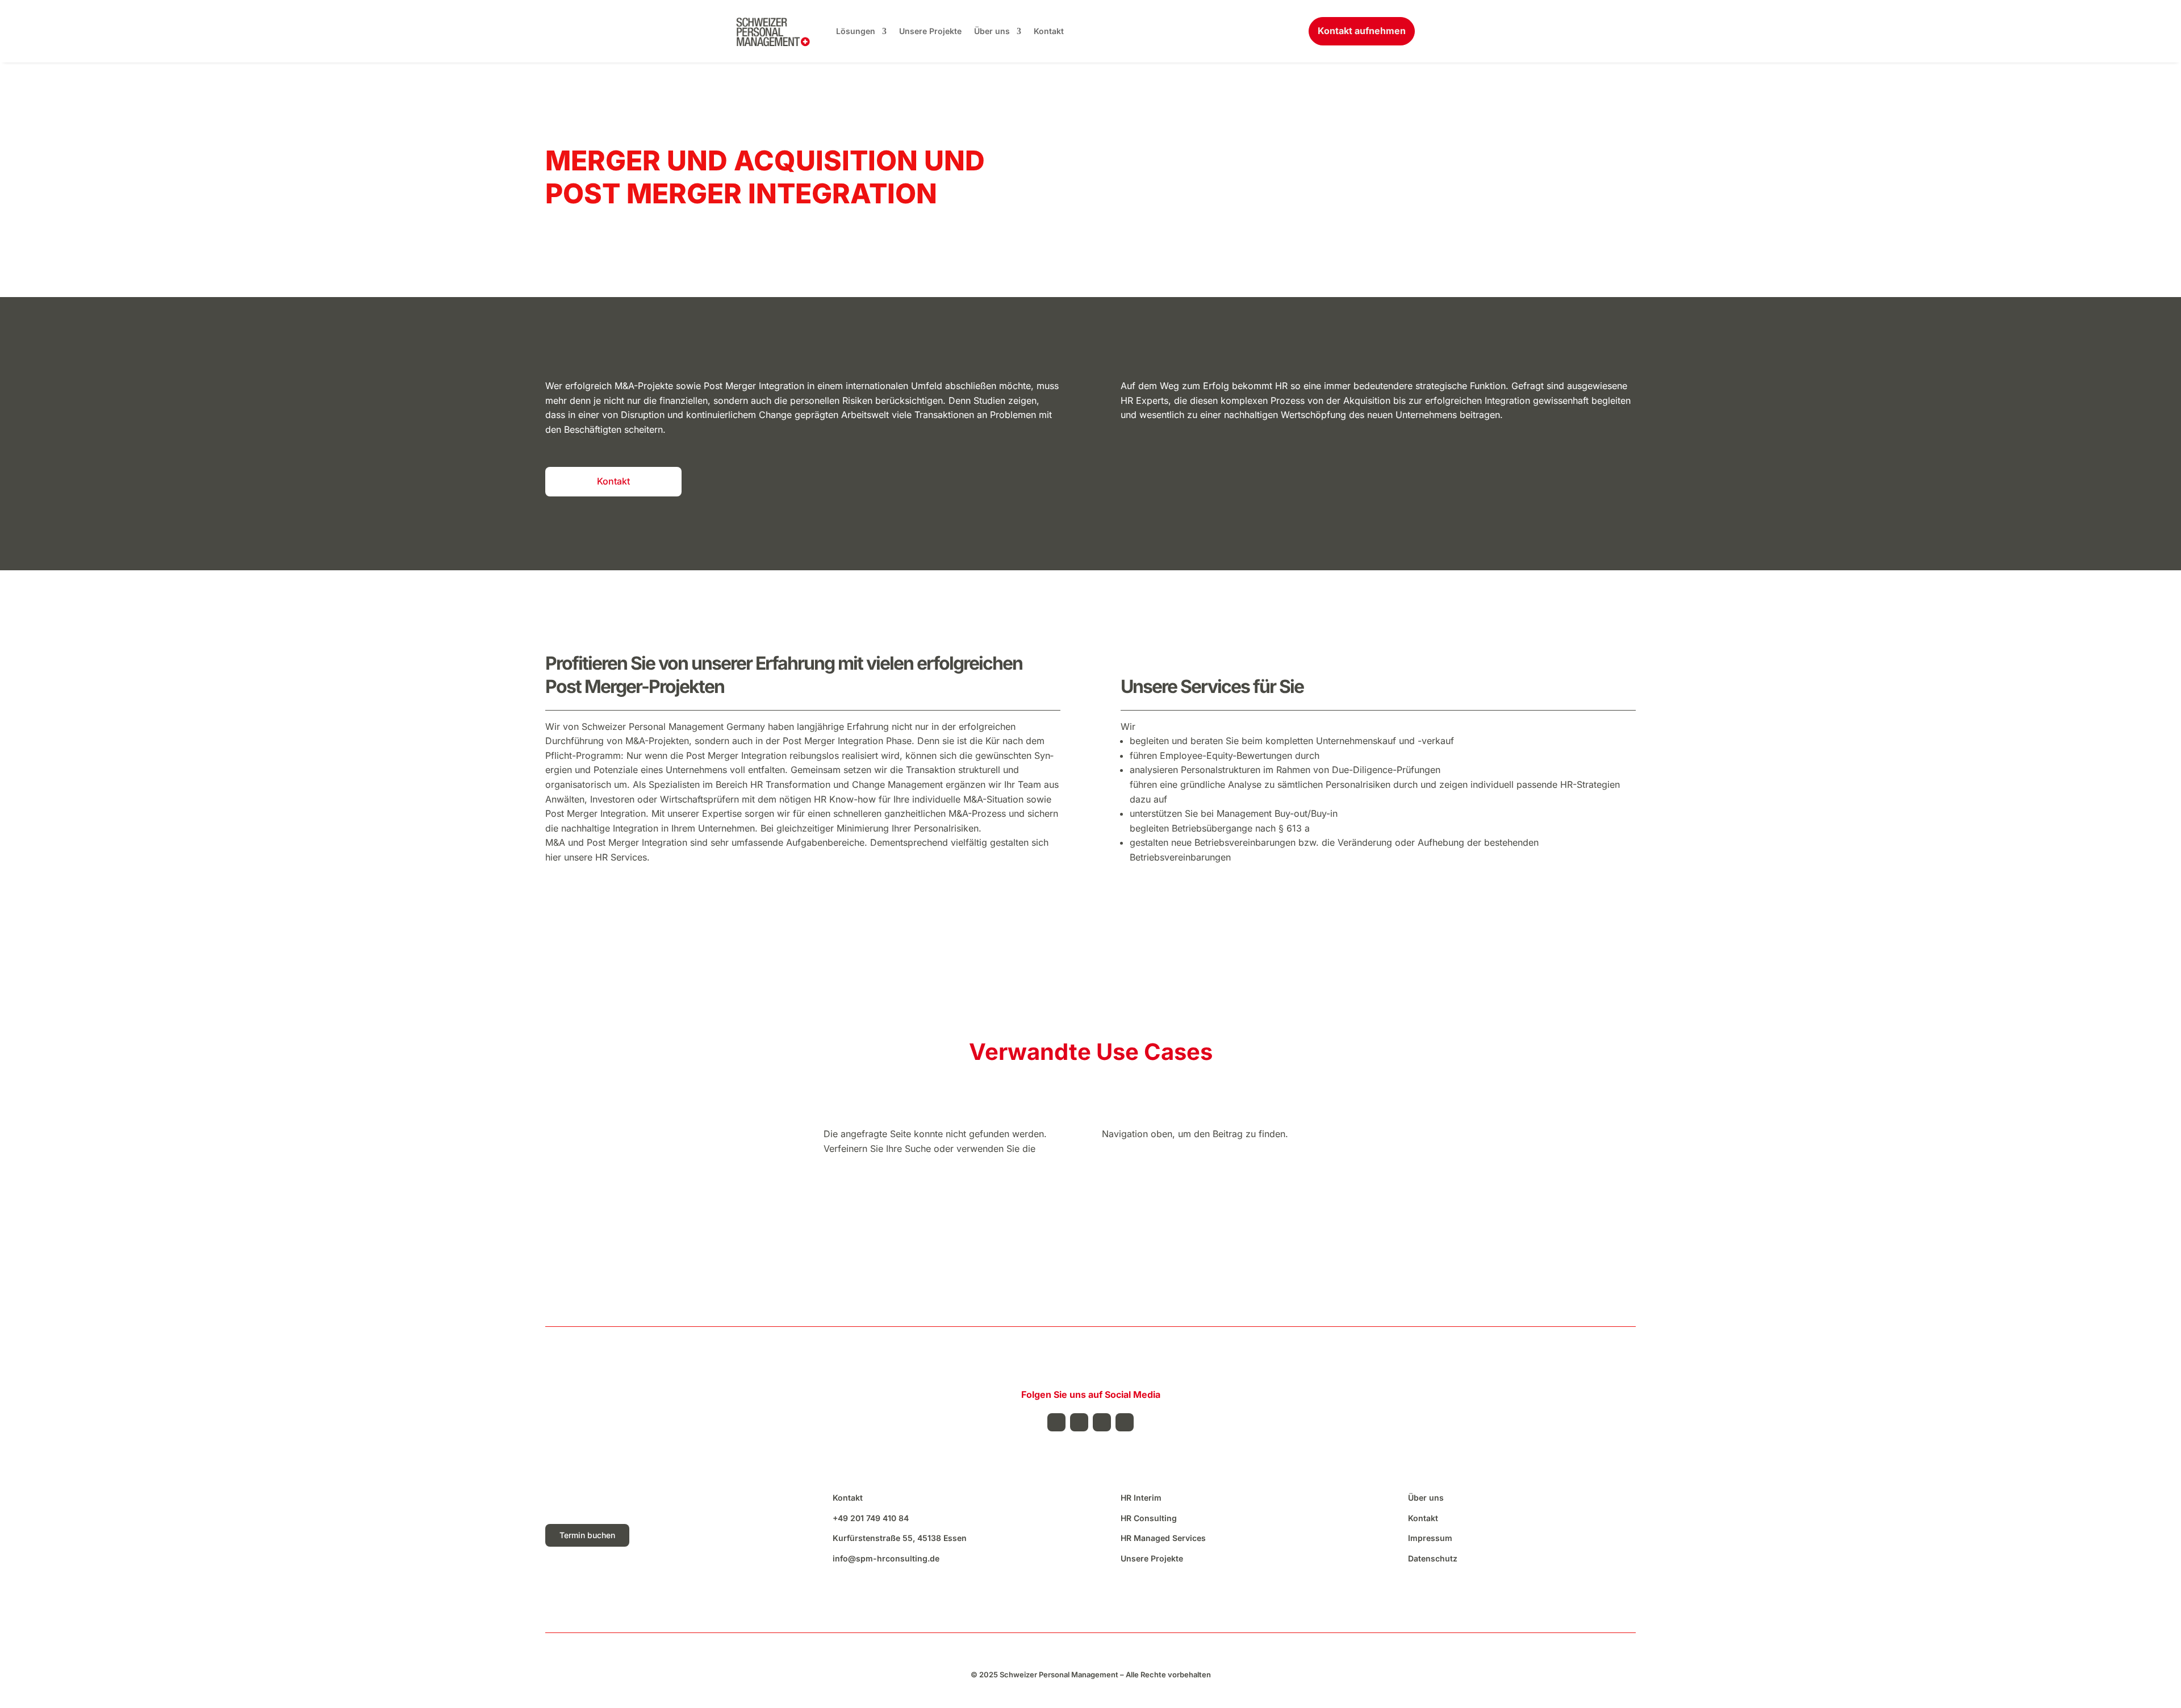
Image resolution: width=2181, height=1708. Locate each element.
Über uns (992, 31)
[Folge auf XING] (1125, 1422)
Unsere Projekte (930, 31)
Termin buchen (587, 1535)
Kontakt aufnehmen (1362, 31)
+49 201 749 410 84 (871, 1518)
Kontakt (1049, 31)
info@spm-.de (886, 1558)
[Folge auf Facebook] (1056, 1422)
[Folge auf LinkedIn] (1079, 1422)
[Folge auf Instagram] (1102, 1422)
